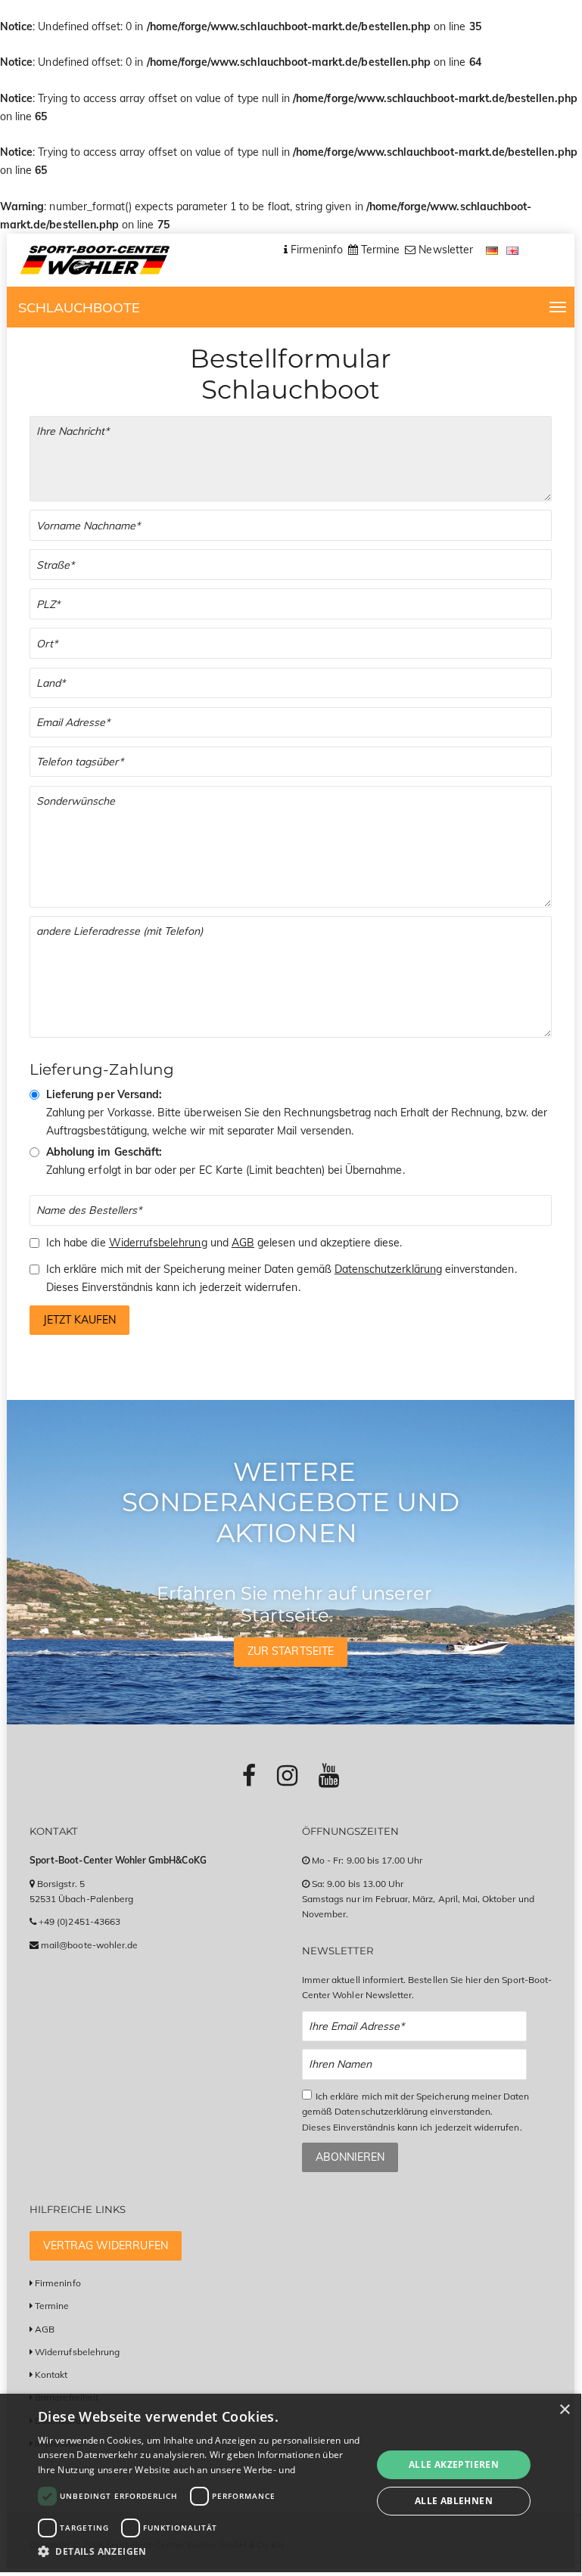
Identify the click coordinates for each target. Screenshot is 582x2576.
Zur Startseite (291, 1651)
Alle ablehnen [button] (454, 2501)
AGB (243, 1243)
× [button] (564, 2410)
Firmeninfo (58, 2283)
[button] (200, 2551)
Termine (52, 2306)
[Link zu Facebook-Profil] (249, 1775)
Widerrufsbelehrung (158, 1243)
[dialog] (291, 2483)
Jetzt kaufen (79, 1320)
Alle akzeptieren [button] (454, 2464)
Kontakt (51, 2374)
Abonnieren (350, 2157)
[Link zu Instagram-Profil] (287, 1775)
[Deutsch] (494, 250)
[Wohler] (94, 260)
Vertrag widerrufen (106, 2245)
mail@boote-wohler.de (89, 1945)
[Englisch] (513, 250)
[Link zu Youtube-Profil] (329, 1775)
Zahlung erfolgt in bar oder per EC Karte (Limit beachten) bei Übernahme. (226, 1161)
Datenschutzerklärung (388, 1269)
